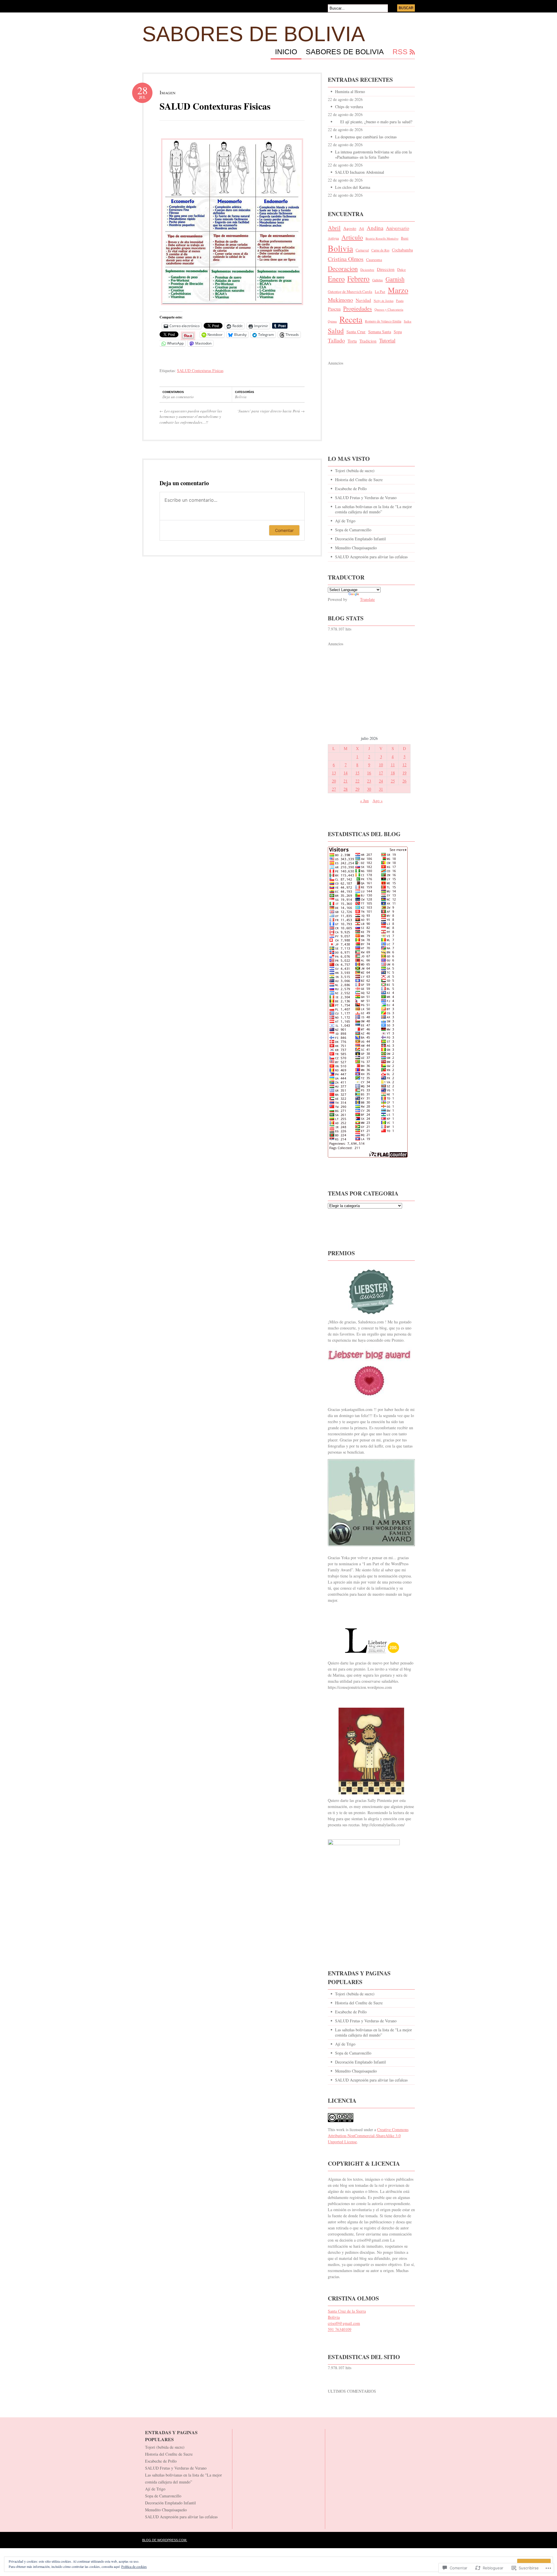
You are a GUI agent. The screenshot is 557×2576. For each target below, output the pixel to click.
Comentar (284, 530)
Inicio (286, 52)
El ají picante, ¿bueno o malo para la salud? (374, 122)
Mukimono (340, 300)
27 (334, 789)
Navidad (363, 300)
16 (369, 773)
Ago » (378, 801)
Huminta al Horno (350, 92)
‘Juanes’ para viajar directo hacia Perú (271, 411)
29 (357, 789)
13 (334, 773)
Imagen (168, 92)
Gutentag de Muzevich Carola (350, 292)
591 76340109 (340, 2329)
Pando (400, 301)
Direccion (386, 269)
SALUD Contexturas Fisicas (215, 106)
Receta (351, 319)
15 (357, 773)
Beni (405, 238)
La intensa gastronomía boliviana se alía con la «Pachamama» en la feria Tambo (373, 154)
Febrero (358, 278)
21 (346, 781)
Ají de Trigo (345, 521)
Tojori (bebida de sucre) (355, 471)
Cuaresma (374, 260)
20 (334, 781)
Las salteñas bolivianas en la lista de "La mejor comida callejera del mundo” (374, 509)
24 (381, 781)
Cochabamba (402, 250)
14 (346, 773)
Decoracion (343, 268)
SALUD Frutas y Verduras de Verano (366, 498)
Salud (336, 331)
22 (357, 781)
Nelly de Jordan (384, 301)
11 (393, 765)
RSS (400, 52)
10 (381, 765)
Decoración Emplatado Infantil (360, 539)
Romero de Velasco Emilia (383, 321)
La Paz (380, 292)
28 (346, 789)
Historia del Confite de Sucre (359, 480)
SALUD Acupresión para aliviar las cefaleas (371, 557)
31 (381, 789)
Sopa (398, 332)
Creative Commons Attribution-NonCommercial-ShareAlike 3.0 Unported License (368, 2136)
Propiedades (358, 308)
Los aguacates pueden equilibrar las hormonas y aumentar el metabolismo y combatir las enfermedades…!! (191, 417)
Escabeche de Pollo (351, 489)
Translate (367, 599)
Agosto (350, 228)
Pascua (334, 309)
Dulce (402, 269)
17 (381, 773)
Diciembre (367, 270)
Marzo (398, 290)
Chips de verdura (349, 107)
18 (393, 773)
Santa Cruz (356, 331)
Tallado (336, 340)
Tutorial (387, 340)
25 (393, 781)
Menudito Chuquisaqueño (356, 548)
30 (369, 789)
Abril (334, 228)
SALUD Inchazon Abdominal (360, 172)
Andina (375, 228)
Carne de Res (380, 250)
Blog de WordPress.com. (165, 2540)
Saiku (408, 321)
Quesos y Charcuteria (389, 309)
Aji (361, 228)
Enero (336, 279)
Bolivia (241, 397)
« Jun (364, 801)
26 (404, 781)
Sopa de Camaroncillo (353, 530)
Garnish (395, 279)
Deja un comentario (178, 397)
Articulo (352, 237)
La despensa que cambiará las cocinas (366, 137)
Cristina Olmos (346, 259)
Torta (352, 341)
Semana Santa (380, 332)
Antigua (333, 238)
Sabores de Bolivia (254, 34)
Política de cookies (134, 2566)
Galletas (378, 280)
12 (404, 765)
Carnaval (362, 250)
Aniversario (397, 228)
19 (404, 773)
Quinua (332, 321)
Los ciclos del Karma (353, 187)
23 (369, 781)
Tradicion (368, 341)
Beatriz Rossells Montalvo (382, 238)
